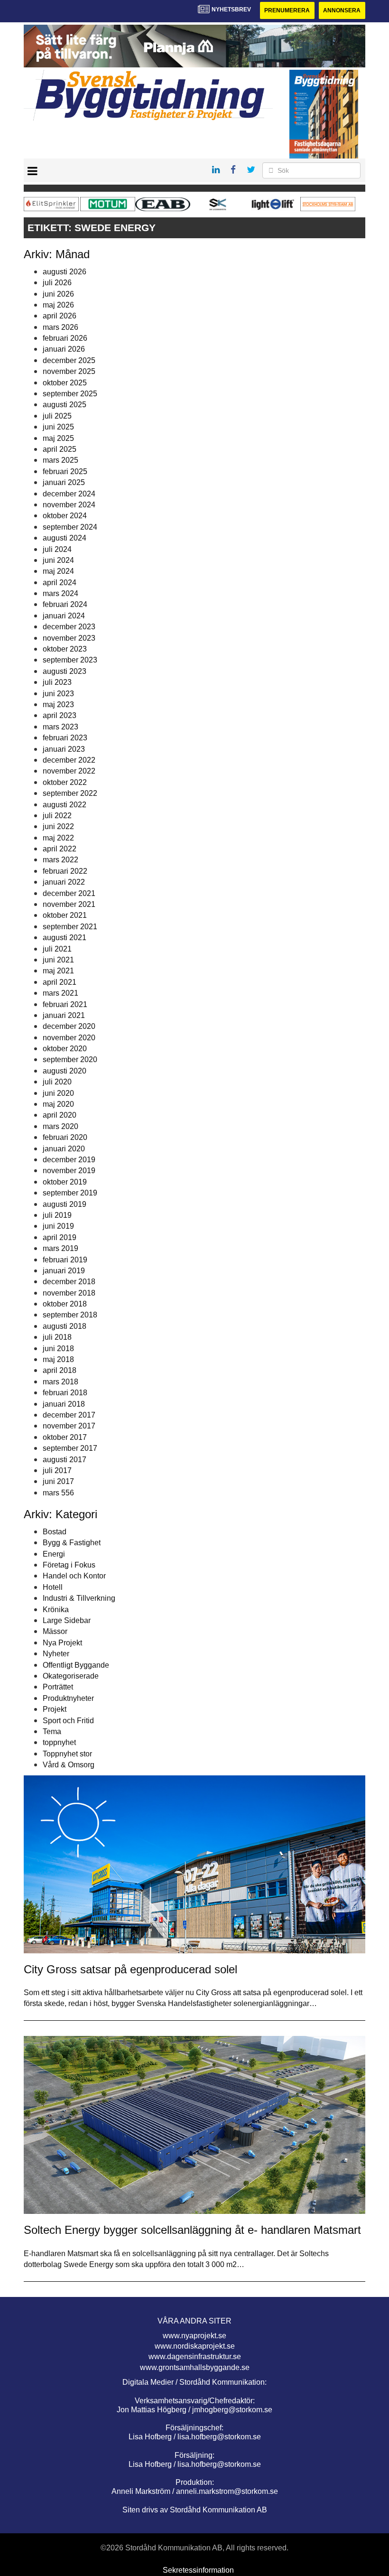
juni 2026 (58, 294)
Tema (52, 1731)
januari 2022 (64, 882)
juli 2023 (57, 682)
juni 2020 (58, 1093)
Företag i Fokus (69, 1565)
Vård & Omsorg (69, 1765)
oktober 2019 (65, 1182)
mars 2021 (60, 993)
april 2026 (60, 316)
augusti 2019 (65, 1204)
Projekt (55, 1709)
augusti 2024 (65, 538)
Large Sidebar (67, 1620)
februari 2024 (65, 604)
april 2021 (60, 982)
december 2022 (69, 760)
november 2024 (69, 505)
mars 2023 (60, 727)
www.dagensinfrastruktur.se (195, 2357)
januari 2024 (64, 616)
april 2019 (60, 1237)
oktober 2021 (65, 915)
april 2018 (60, 1370)
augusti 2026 (65, 272)
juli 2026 (57, 283)
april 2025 (60, 449)
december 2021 (69, 893)
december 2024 (69, 494)
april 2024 (60, 583)
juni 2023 (58, 694)
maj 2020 (58, 1104)
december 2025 (69, 360)
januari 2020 (64, 1149)
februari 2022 (65, 871)
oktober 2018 (65, 1304)
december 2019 (69, 1160)
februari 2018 (65, 1393)
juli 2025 (57, 416)
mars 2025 (60, 460)
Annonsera (342, 10)
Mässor (55, 1631)
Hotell (53, 1587)
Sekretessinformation (198, 2570)
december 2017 (69, 1415)
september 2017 (70, 1448)
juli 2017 (57, 1470)
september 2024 (70, 527)
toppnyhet (59, 1742)
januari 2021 (64, 1015)
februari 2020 (65, 1137)
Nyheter (56, 1654)
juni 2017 (58, 1481)
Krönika (56, 1610)
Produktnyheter (68, 1698)
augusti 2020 (65, 1071)
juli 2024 (57, 549)
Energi (54, 1554)
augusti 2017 (65, 1460)
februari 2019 (65, 1260)
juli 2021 (57, 949)
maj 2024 (58, 571)
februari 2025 (65, 471)
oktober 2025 (65, 383)
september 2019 (70, 1193)
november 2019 (69, 1171)
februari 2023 (65, 738)
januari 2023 (64, 749)
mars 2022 (60, 860)
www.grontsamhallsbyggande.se (195, 2367)
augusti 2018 (65, 1326)
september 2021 (70, 927)
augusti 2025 (65, 405)
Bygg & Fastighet (72, 1543)
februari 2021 (65, 1004)
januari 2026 (64, 349)
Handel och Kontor (74, 1576)
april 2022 (60, 849)
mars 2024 (60, 593)
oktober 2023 (65, 649)
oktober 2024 (65, 516)
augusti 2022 (65, 805)
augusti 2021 (65, 938)
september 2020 (70, 1059)
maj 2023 (58, 705)
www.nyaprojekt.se (194, 2336)
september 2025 (70, 394)
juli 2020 (57, 1082)
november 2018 (69, 1293)
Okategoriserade (71, 1676)
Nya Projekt (62, 1643)
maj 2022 (58, 838)
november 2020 (69, 1038)
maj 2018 (58, 1359)
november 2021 (69, 904)
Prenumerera (287, 10)
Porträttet (58, 1687)
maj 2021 (58, 971)
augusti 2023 (65, 671)
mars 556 (58, 1493)
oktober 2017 (65, 1437)
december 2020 (69, 1026)
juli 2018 (57, 1337)
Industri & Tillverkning (79, 1598)
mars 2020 (60, 1126)
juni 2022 (58, 826)
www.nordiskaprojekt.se (195, 2346)
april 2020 (60, 1115)
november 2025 (69, 371)
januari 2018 (64, 1404)
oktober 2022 (65, 782)
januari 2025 (64, 482)
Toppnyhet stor (67, 1754)
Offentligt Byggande (76, 1665)
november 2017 (69, 1426)
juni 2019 (58, 1226)
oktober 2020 (65, 1049)
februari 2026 (65, 338)
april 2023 (60, 715)
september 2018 (70, 1315)
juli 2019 (57, 1215)
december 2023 (69, 627)
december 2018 (69, 1282)
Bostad (55, 1532)
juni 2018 (58, 1349)
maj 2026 (58, 305)
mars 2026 (60, 327)
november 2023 (69, 638)
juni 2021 (58, 960)
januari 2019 (64, 1271)
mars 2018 (60, 1382)
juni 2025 (58, 427)
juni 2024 (58, 560)
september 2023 (70, 660)
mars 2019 (60, 1248)
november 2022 (69, 771)
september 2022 (70, 793)
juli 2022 (57, 816)
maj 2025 (58, 438)
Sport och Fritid (68, 1721)
